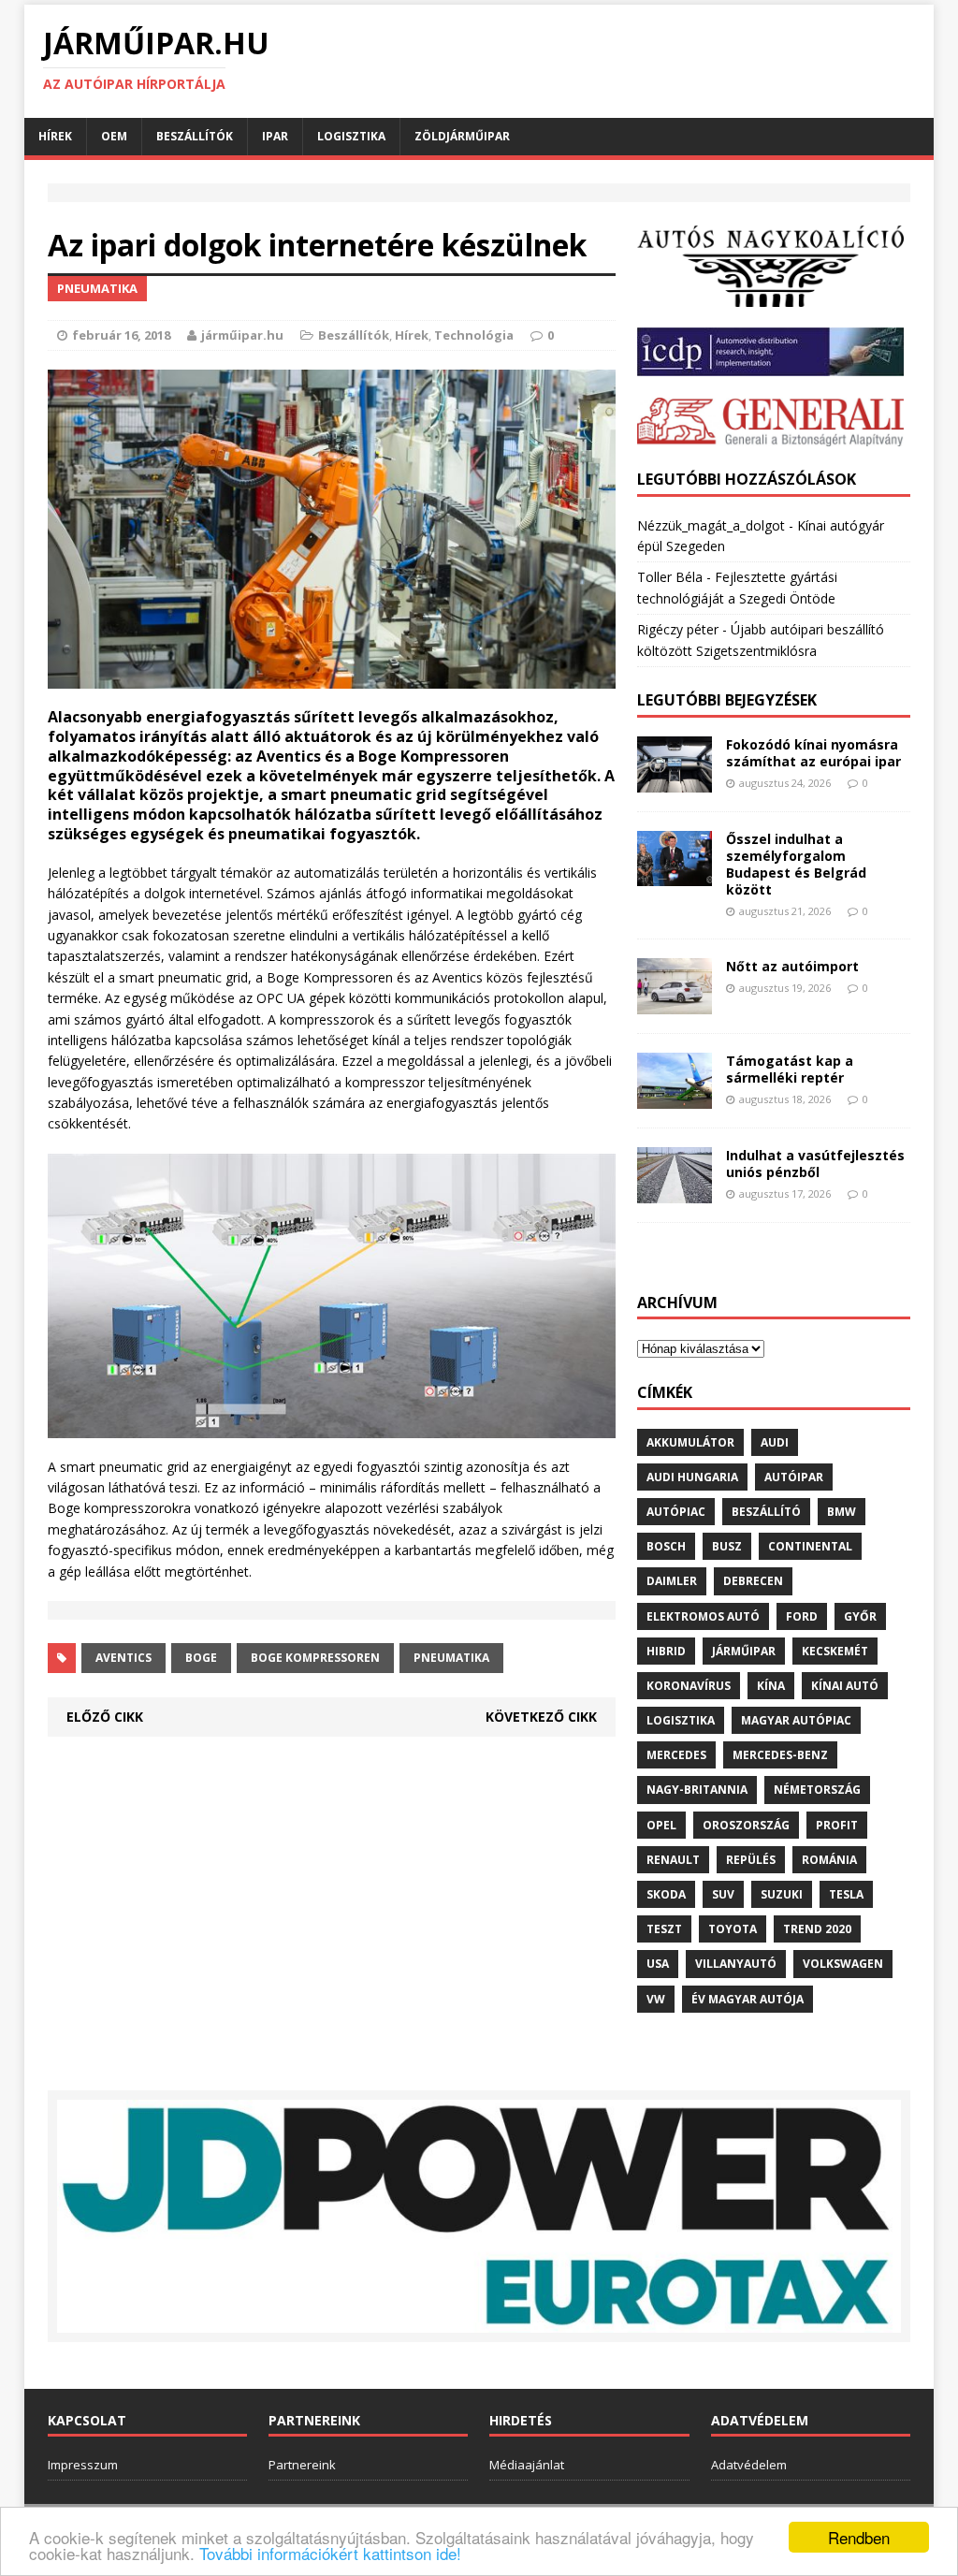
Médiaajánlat (527, 2465)
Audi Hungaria (692, 1477)
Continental (810, 1546)
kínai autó (845, 1686)
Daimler (672, 1581)
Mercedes (676, 1755)
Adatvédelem (749, 2465)
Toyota (733, 1929)
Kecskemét (835, 1651)
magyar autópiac (796, 1720)
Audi (775, 1442)
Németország (817, 1790)
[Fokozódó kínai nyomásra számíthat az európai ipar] (675, 781)
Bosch (666, 1546)
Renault (673, 1860)
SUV (723, 1894)
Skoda (666, 1894)
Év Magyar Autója (748, 1999)
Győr (860, 1616)
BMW (842, 1512)
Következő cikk (541, 1717)
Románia (829, 1860)
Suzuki (782, 1894)
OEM (114, 136)
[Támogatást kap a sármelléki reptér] (675, 1097)
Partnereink (302, 2465)
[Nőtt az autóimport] (675, 1003)
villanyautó (736, 1964)
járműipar (744, 1651)
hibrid (666, 1651)
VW (656, 1999)
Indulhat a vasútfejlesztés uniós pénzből (815, 1164)
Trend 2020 (817, 1929)
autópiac (676, 1512)
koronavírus (689, 1686)
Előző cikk (105, 1717)
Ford (802, 1616)
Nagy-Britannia (697, 1790)
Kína (771, 1686)
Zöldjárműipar (462, 136)
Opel (661, 1825)
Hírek (55, 136)
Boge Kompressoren (315, 1658)
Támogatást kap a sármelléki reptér (790, 1069)
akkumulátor (690, 1442)
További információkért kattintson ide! (330, 2553)
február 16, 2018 (121, 335)
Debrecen (753, 1581)
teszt (664, 1929)
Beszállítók (195, 136)
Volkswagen (843, 1964)
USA (658, 1964)
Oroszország (746, 1825)
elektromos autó (703, 1616)
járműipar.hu (242, 335)
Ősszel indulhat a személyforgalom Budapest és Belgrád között (796, 865)
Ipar (275, 136)
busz (727, 1546)
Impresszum (83, 2465)
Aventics (123, 1658)
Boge (201, 1658)
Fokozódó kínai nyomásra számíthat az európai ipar (813, 753)
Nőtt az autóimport (792, 966)
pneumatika (451, 1658)
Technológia (474, 335)
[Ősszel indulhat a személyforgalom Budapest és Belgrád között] (675, 875)
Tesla (846, 1894)
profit (837, 1825)
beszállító (766, 1512)
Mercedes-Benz (780, 1755)
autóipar (794, 1477)
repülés (751, 1860)
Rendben (859, 2537)
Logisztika (351, 136)
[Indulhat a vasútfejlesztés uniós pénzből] (675, 1192)
